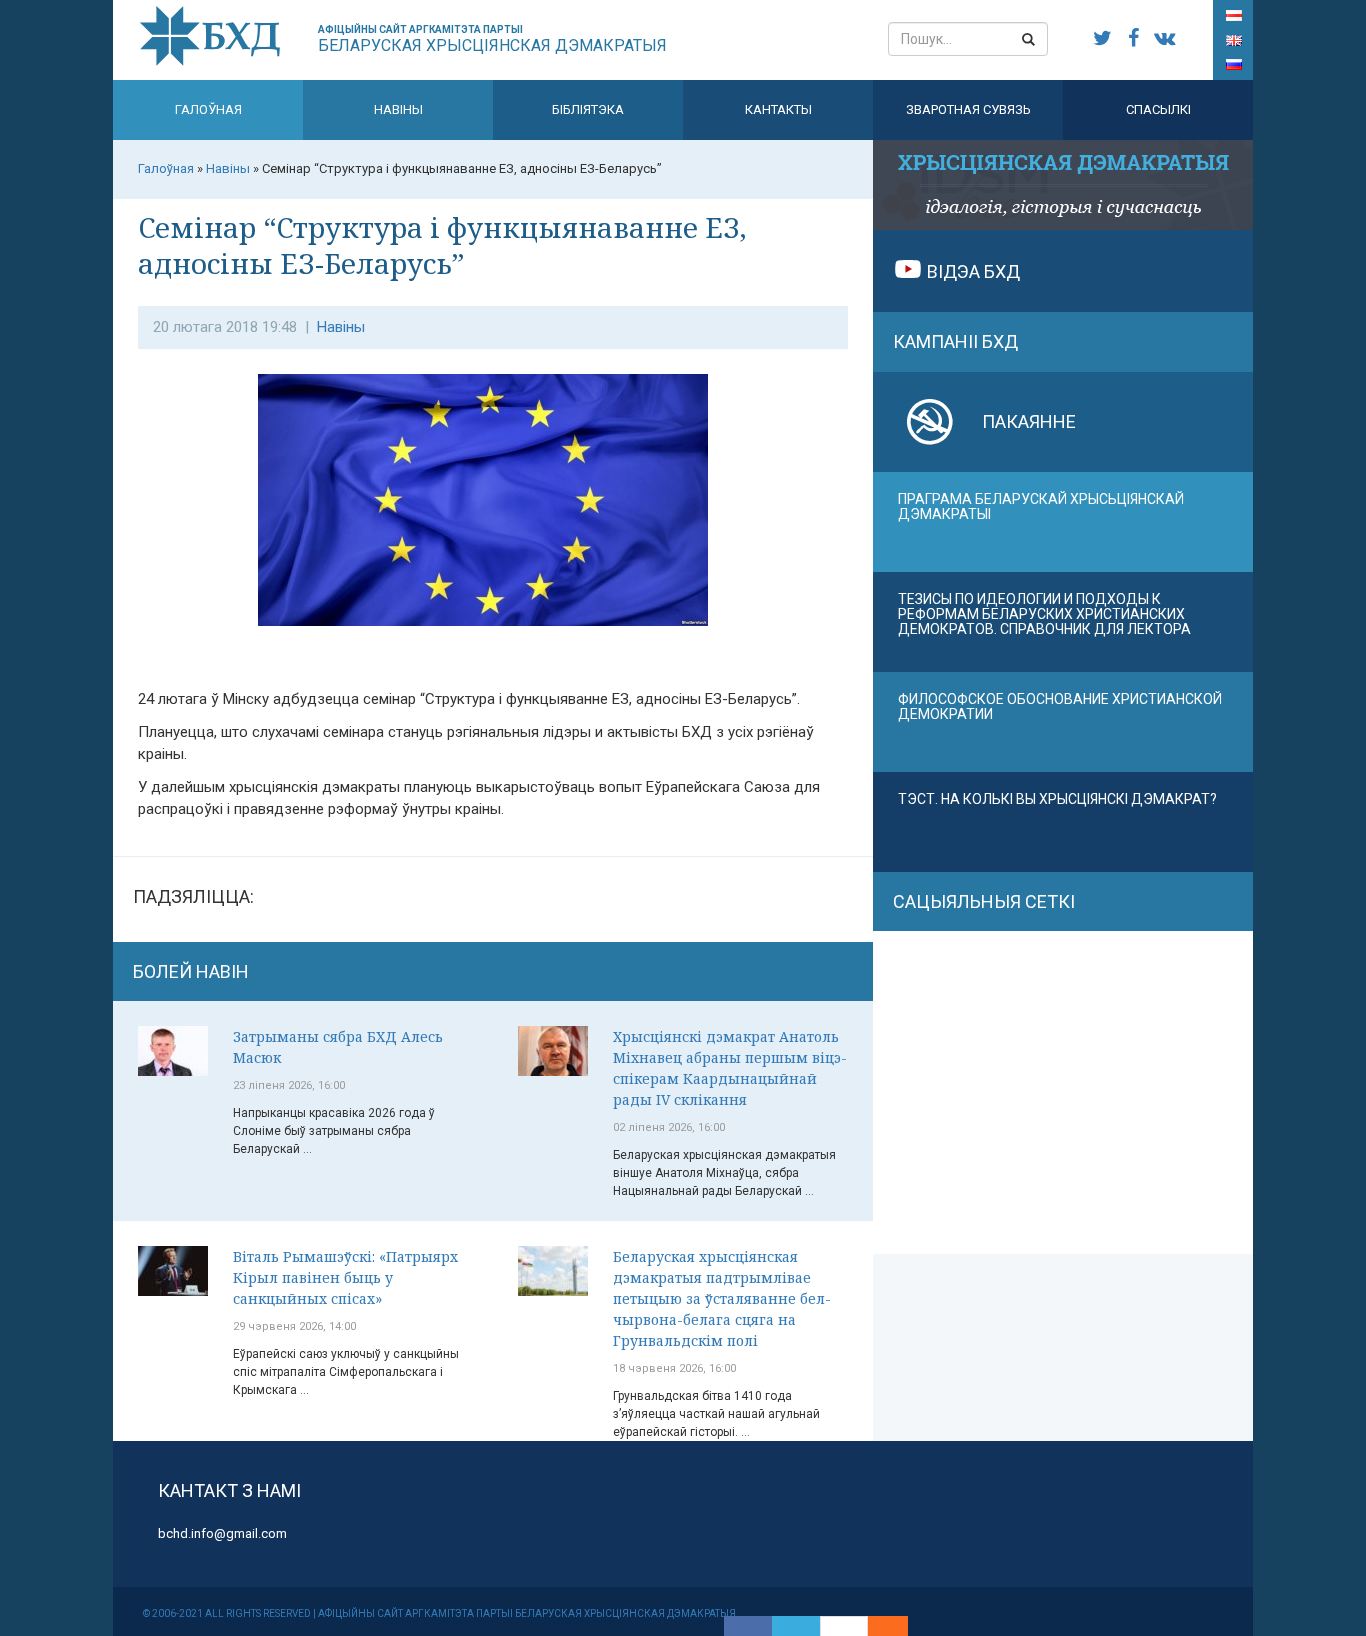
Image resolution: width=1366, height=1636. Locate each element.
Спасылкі (1158, 109)
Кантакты (778, 109)
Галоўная (208, 109)
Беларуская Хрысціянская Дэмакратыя (492, 39)
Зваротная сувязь (968, 109)
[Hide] (898, 1626)
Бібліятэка (588, 109)
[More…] (878, 1626)
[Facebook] (748, 1626)
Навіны (398, 109)
